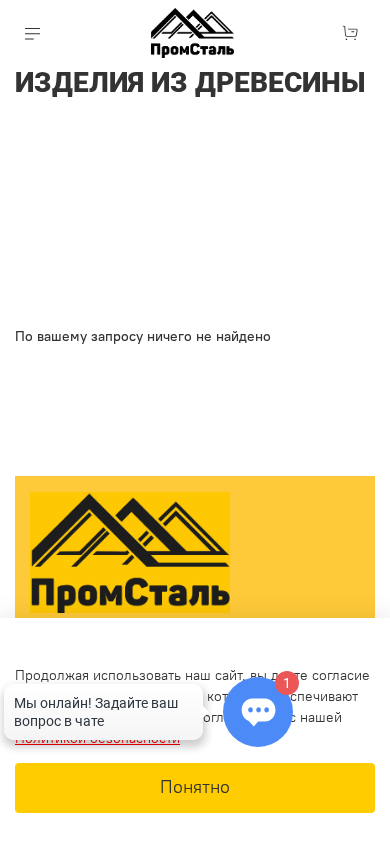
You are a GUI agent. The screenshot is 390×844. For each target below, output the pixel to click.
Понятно (195, 787)
